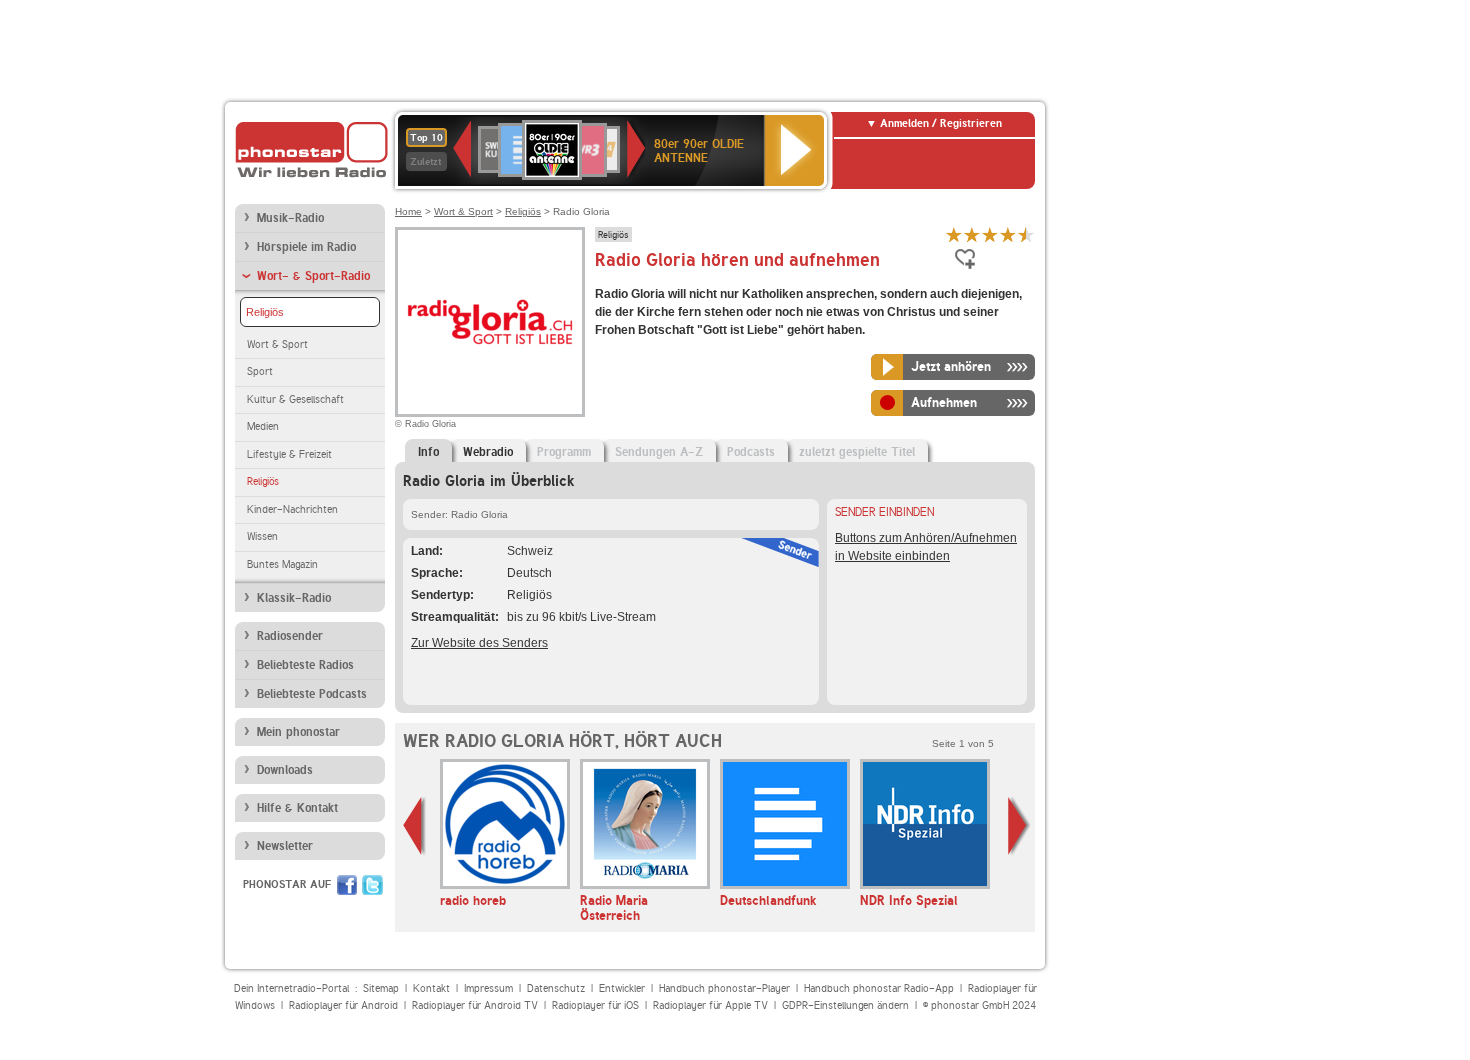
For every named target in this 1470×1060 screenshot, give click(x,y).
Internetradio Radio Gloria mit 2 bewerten (972, 234)
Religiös (265, 312)
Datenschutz (556, 988)
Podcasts (751, 452)
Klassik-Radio (294, 598)
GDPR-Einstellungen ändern (845, 1005)
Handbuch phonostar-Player (724, 988)
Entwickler (622, 988)
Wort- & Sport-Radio (313, 276)
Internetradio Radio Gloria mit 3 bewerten (990, 234)
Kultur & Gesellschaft (295, 399)
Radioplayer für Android (343, 1005)
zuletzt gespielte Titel (857, 452)
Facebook (347, 885)
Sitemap (381, 988)
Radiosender (290, 636)
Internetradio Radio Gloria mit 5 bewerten (1026, 234)
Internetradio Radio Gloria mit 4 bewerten (1008, 234)
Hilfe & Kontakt (297, 808)
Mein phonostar (298, 732)
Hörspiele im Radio (306, 247)
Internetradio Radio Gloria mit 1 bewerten (954, 234)
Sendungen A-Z (659, 452)
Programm (564, 452)
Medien (263, 426)
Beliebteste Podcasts (312, 694)
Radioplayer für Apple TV (710, 1005)
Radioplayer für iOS (595, 1005)
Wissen (262, 536)
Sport (260, 371)
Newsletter (285, 846)
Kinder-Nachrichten (292, 509)
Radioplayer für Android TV (475, 1005)
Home (408, 211)
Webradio (488, 452)
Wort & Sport (277, 344)
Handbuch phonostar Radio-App (879, 988)
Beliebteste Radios (305, 665)
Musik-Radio (290, 218)
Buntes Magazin (282, 564)
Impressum (488, 988)
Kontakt (431, 988)
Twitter (372, 885)
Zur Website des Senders (479, 643)
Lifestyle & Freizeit (289, 454)
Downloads (285, 770)
